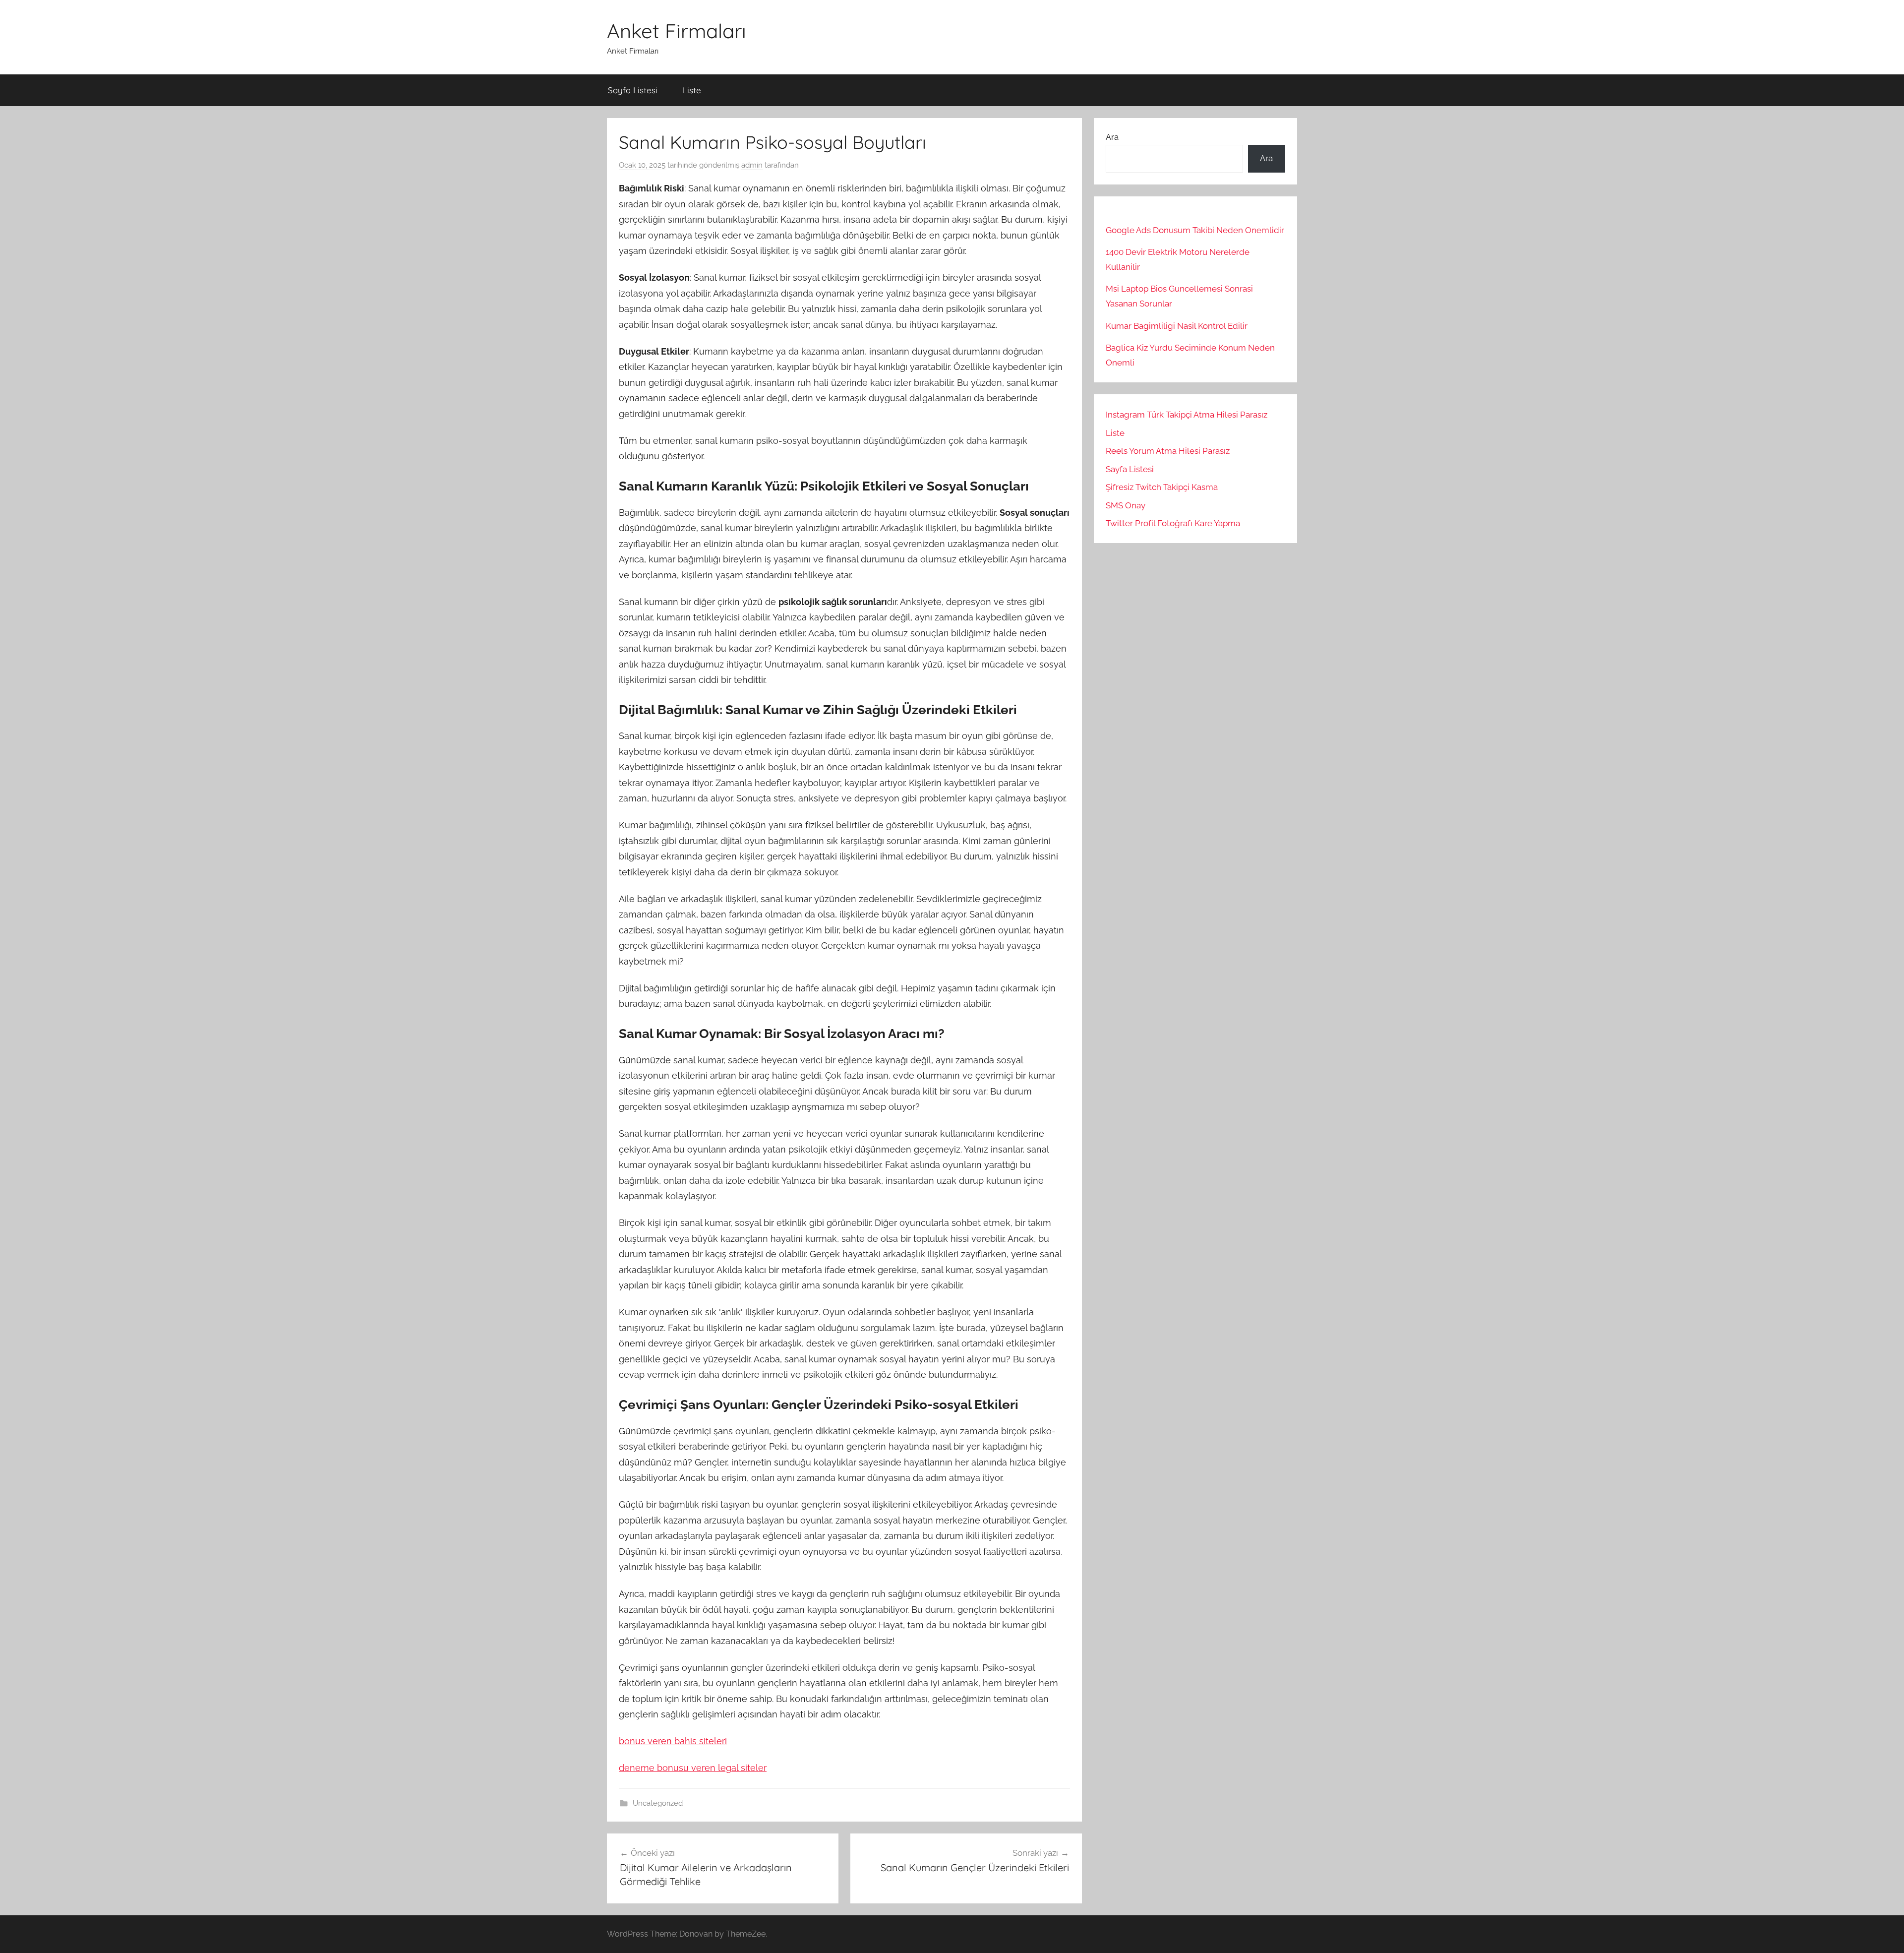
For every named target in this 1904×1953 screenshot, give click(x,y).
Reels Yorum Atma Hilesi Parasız (1168, 451)
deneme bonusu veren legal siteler (693, 1768)
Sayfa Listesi (633, 90)
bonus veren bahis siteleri (673, 1741)
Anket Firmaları (677, 31)
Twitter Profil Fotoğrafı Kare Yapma (1173, 523)
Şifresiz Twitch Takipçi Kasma (1162, 487)
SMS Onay (1126, 505)
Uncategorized (658, 1803)
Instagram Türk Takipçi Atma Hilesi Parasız (1187, 415)
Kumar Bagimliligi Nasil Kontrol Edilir (1177, 326)
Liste (692, 90)
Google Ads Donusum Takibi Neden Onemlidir (1195, 230)
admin (752, 165)
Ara (1112, 137)
